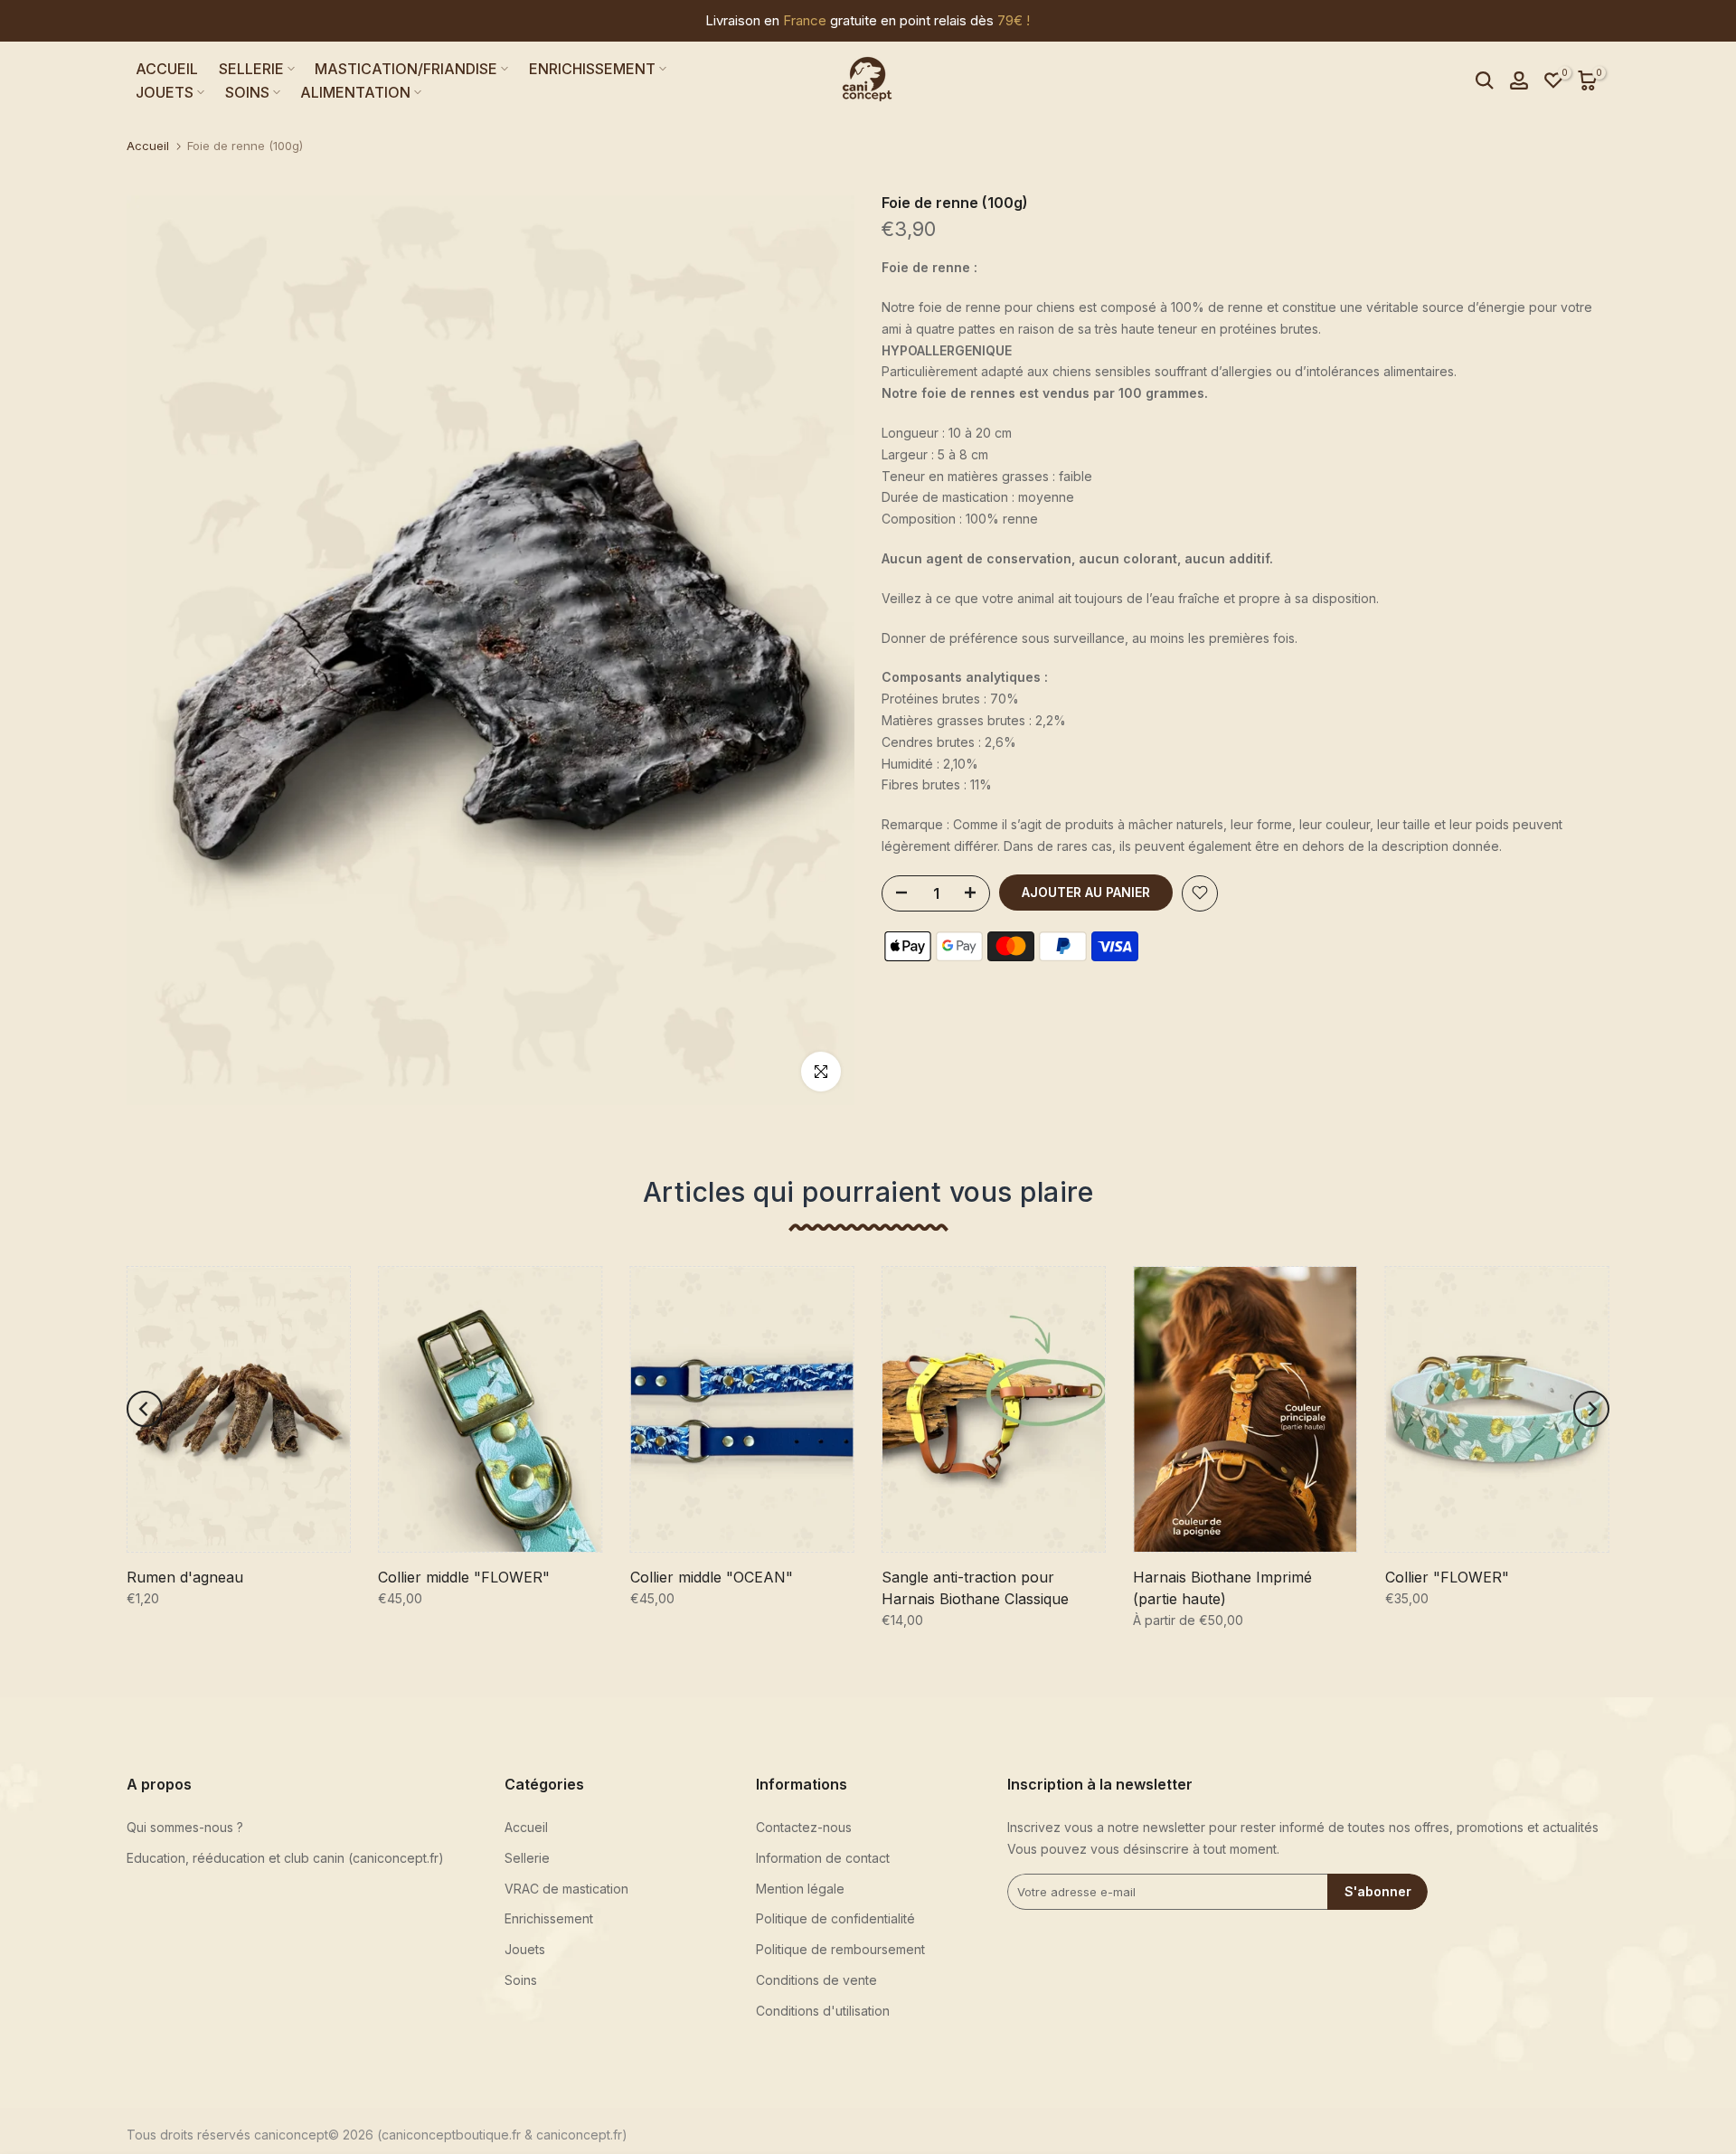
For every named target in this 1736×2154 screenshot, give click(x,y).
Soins (521, 1980)
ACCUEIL (167, 69)
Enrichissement (549, 1918)
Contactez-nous (804, 1827)
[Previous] (145, 1409)
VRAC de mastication (566, 1889)
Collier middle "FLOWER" (464, 1576)
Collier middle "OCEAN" (712, 1576)
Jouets (525, 1949)
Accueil (148, 146)
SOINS (247, 92)
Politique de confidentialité (835, 1918)
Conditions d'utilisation (823, 2011)
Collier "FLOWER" (1447, 1576)
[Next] (1591, 1409)
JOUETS (165, 92)
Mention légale (800, 1889)
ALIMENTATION (355, 92)
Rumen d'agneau (185, 1576)
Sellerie (527, 1858)
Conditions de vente (816, 1980)
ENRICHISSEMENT (592, 69)
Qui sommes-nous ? (185, 1827)
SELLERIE (251, 69)
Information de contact (823, 1858)
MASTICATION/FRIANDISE (406, 69)
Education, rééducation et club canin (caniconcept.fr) (285, 1858)
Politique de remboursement (840, 1949)
